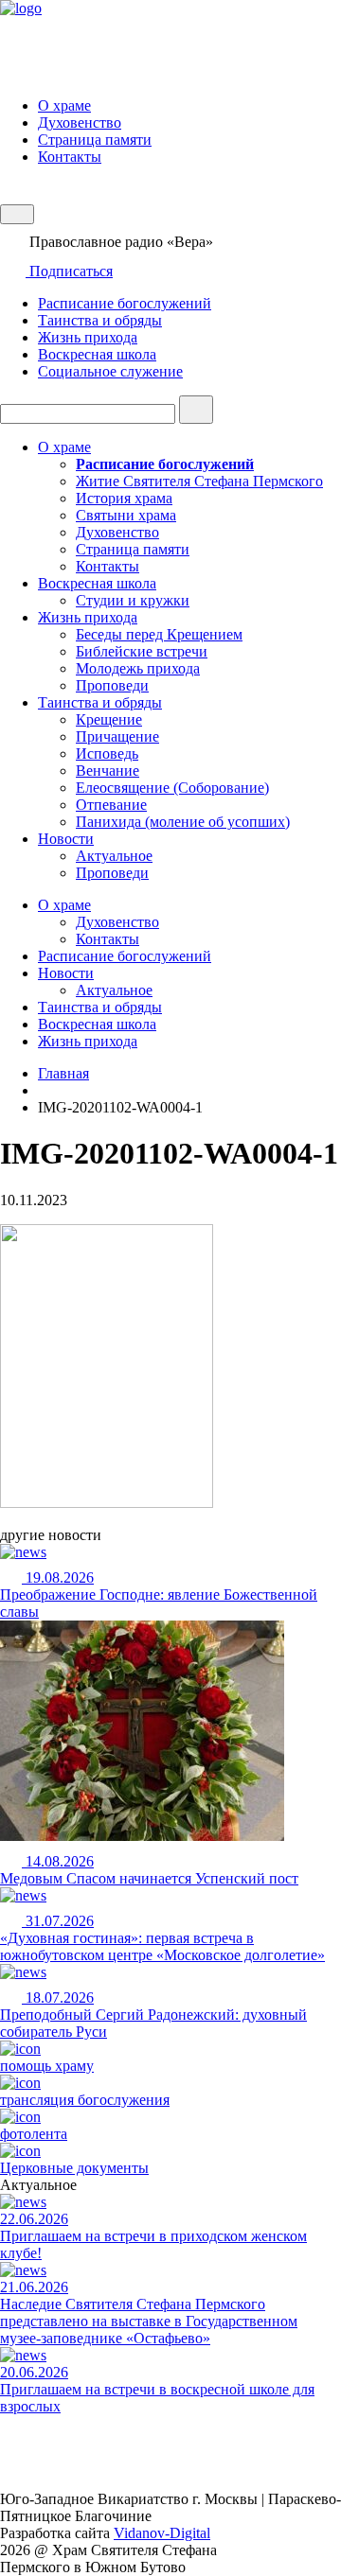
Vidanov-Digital (162, 2533)
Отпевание (111, 805)
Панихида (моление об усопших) (183, 822)
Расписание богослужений (125, 303)
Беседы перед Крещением (159, 634)
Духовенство (80, 123)
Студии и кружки (133, 600)
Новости (66, 839)
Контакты (70, 157)
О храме (64, 105)
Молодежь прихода (138, 668)
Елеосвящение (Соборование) (172, 788)
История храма (124, 498)
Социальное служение (110, 371)
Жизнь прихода (88, 337)
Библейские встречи (142, 651)
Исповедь (107, 754)
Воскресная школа (97, 354)
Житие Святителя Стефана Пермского (199, 481)
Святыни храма (126, 515)
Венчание (108, 771)
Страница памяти (95, 140)
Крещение (109, 719)
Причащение (117, 736)
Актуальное (114, 856)
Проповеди (112, 685)
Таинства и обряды (100, 320)
